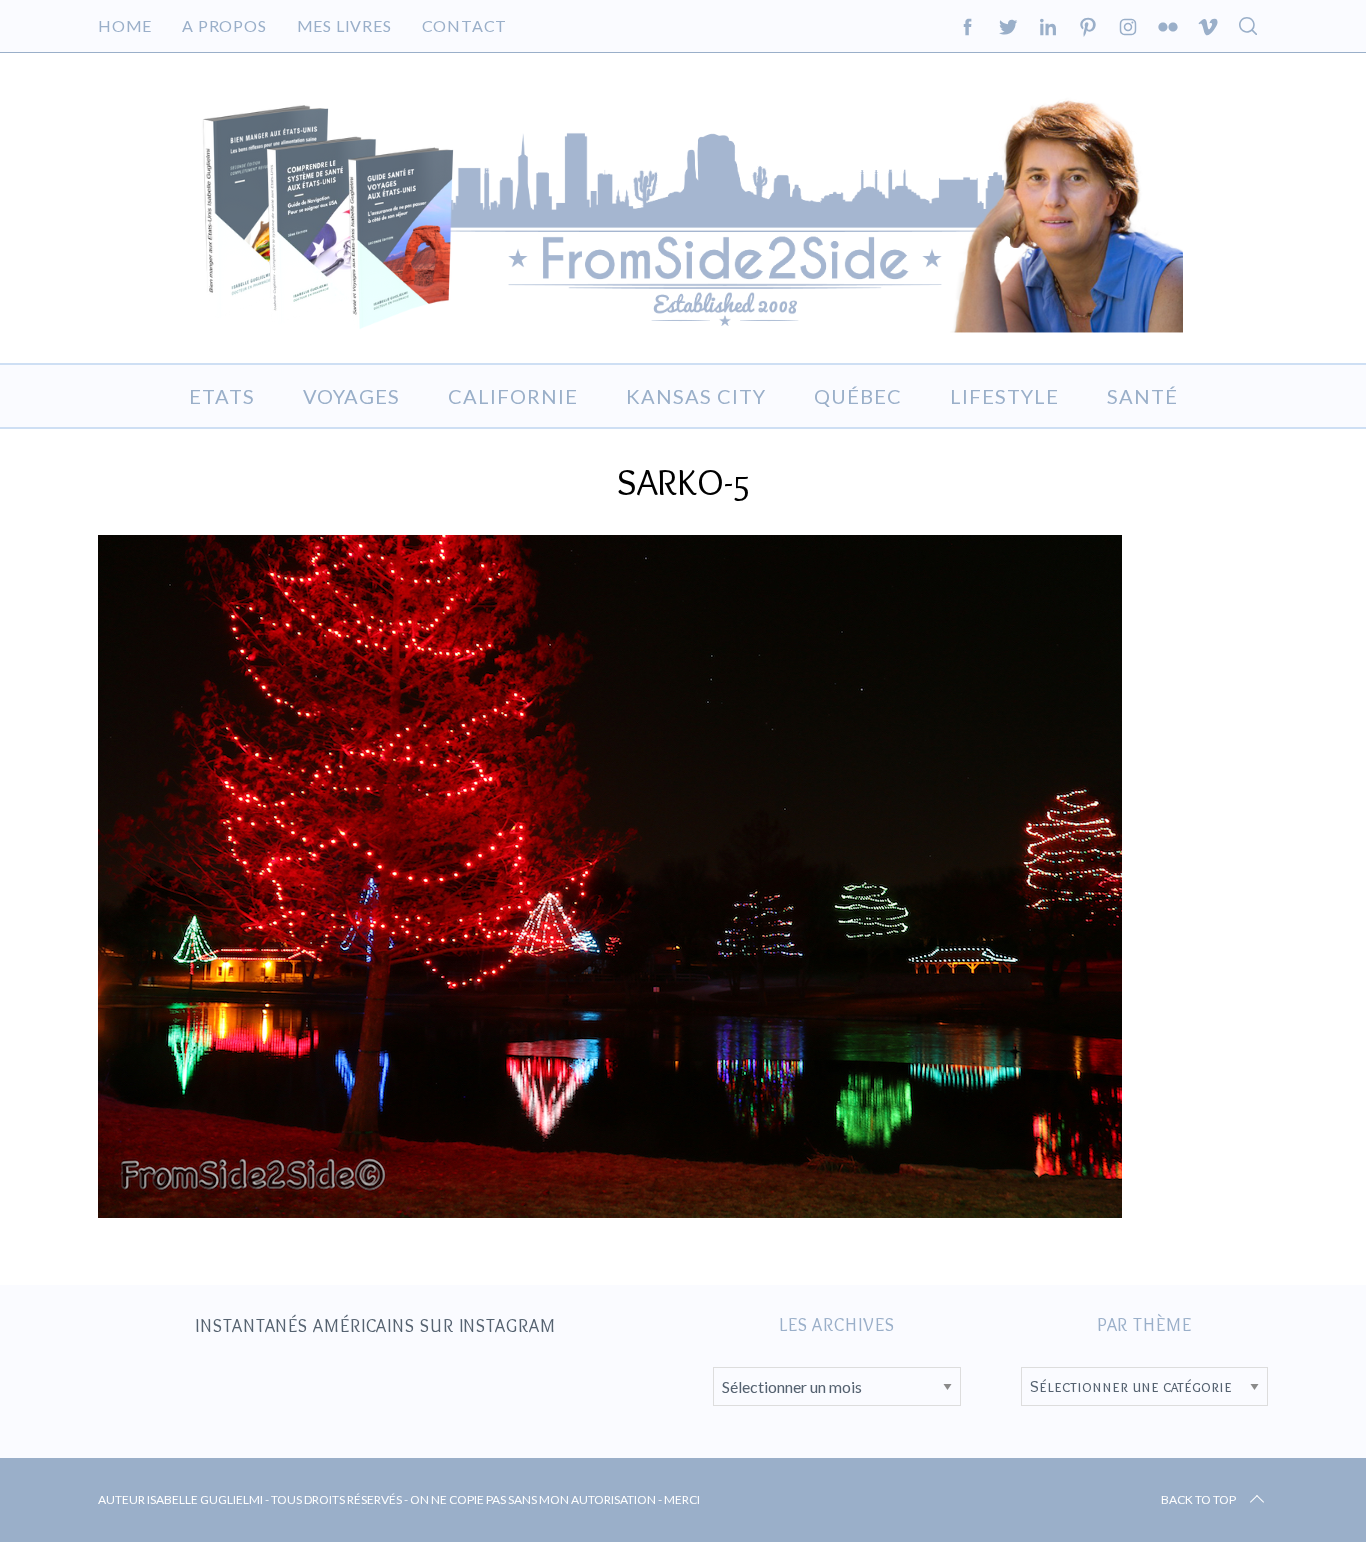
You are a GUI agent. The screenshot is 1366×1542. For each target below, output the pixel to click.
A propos (224, 25)
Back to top (1198, 1499)
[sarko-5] (610, 1211)
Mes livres (344, 25)
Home (125, 25)
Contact (465, 25)
